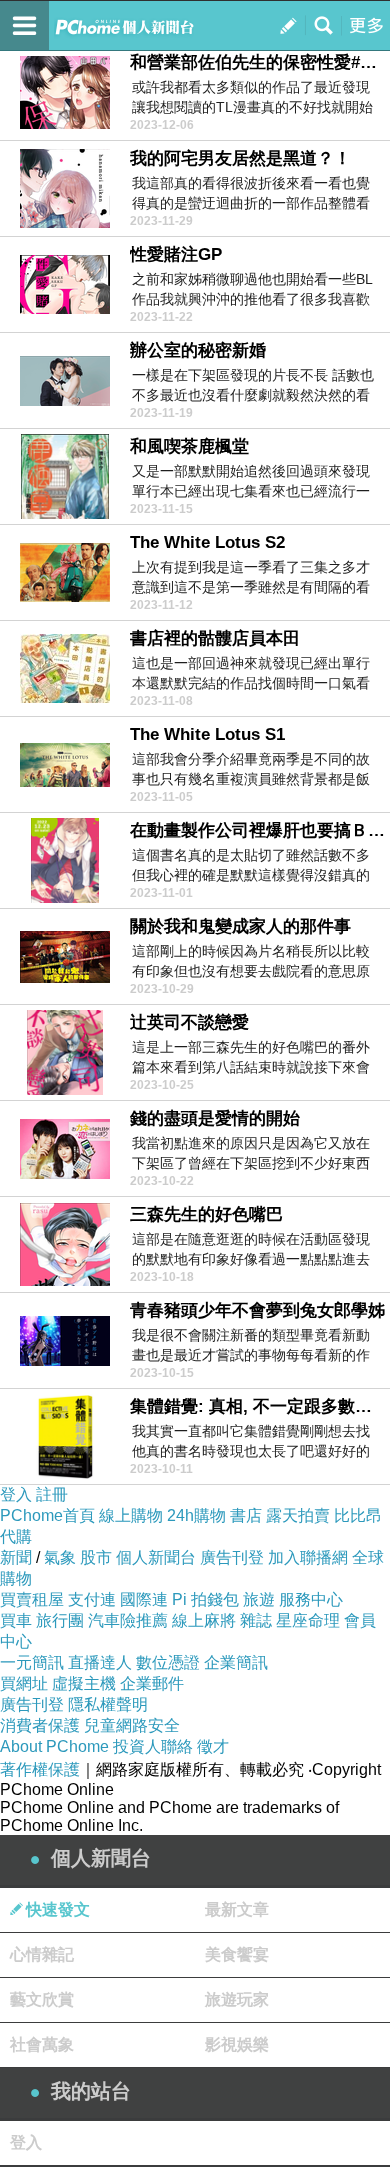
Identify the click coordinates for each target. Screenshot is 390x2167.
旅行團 (60, 1620)
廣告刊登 (232, 1557)
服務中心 (311, 1599)
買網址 (24, 1683)
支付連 (92, 1599)
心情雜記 (42, 1954)
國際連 (144, 1599)
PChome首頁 (47, 1515)
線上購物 (131, 1515)
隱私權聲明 (108, 1704)
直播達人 (100, 1662)
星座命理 (308, 1620)
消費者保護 (40, 1725)
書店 (246, 1515)
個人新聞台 (156, 1557)
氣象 (60, 1557)
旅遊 (259, 1599)
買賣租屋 (32, 1599)
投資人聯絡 (153, 1746)
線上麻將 (204, 1620)
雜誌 (256, 1620)
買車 (16, 1620)
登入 (16, 1494)
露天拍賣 (298, 1515)
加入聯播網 (308, 1557)
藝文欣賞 (42, 1999)
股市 (96, 1557)
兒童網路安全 (132, 1725)
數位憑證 (168, 1662)
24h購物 (196, 1515)
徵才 (213, 1746)
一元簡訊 (32, 1662)
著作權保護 (40, 1769)
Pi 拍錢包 (205, 1599)
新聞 (16, 1557)
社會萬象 (42, 2044)
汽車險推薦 (128, 1620)
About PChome (54, 1746)
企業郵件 (152, 1683)
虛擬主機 (84, 1683)
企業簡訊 (236, 1662)
